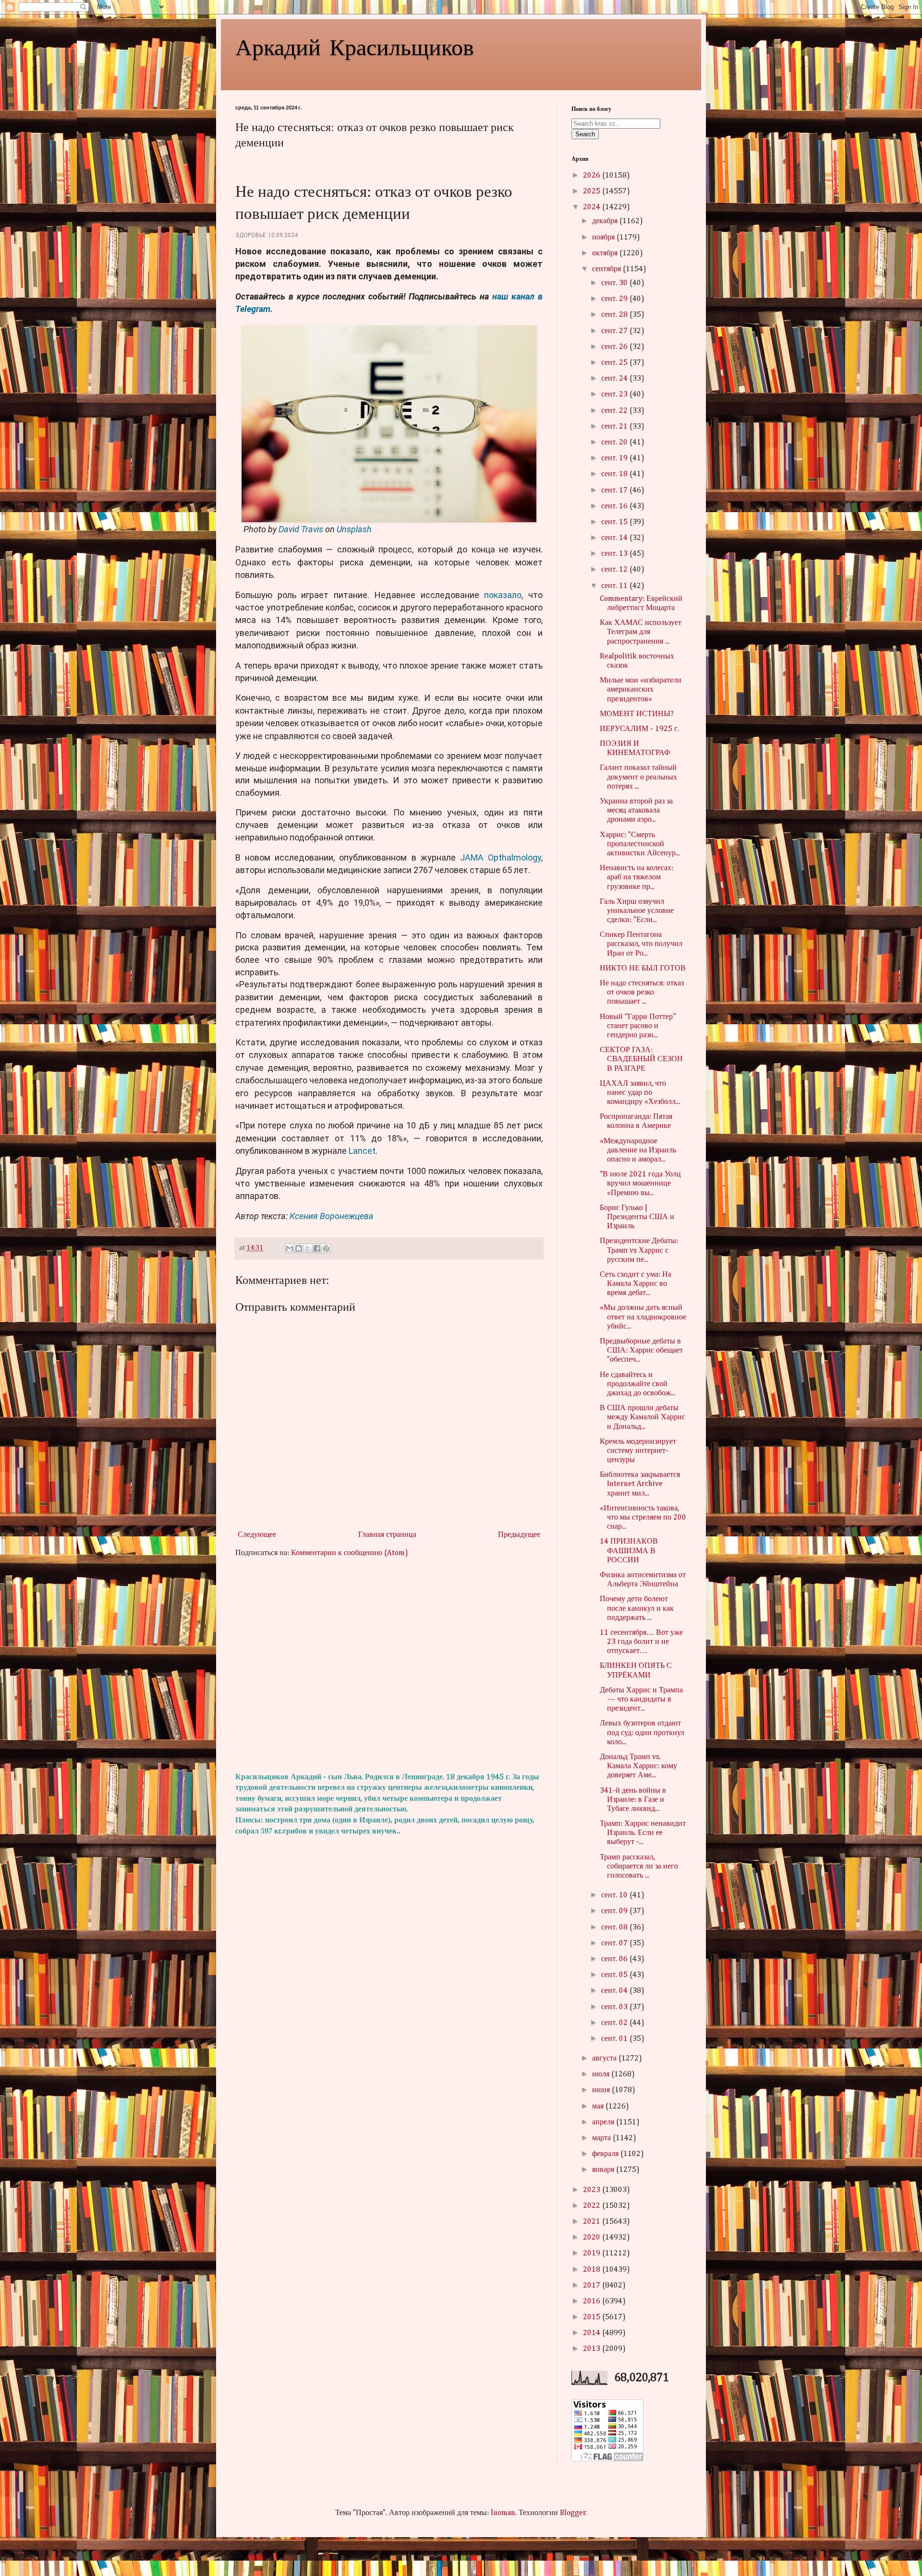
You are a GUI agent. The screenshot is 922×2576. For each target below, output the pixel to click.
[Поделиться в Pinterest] (326, 1248)
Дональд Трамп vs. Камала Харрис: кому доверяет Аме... (638, 1766)
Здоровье (251, 235)
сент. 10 (615, 1895)
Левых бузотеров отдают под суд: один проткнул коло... (642, 1733)
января (604, 2170)
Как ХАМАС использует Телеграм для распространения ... (641, 632)
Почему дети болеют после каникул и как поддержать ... (637, 1608)
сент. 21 (615, 427)
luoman (503, 2513)
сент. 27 (615, 331)
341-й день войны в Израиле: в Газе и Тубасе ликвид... (633, 1800)
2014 (593, 2333)
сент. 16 (615, 506)
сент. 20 (615, 443)
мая (599, 2107)
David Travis (301, 529)
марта (602, 2138)
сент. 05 (615, 1975)
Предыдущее (519, 1535)
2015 (593, 2317)
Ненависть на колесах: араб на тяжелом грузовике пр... (637, 877)
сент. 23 (615, 395)
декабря (606, 221)
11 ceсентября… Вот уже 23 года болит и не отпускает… (641, 1642)
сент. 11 (615, 586)
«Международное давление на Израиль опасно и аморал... (638, 1150)
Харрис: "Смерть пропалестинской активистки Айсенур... (640, 844)
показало (503, 595)
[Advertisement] (389, 1665)
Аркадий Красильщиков (355, 46)
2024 (593, 207)
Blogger (573, 2513)
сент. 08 (615, 1928)
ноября (604, 238)
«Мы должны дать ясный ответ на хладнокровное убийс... (643, 1317)
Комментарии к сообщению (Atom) (350, 1553)
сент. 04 (615, 1991)
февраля (606, 2154)
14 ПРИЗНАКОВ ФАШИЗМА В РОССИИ (629, 1551)
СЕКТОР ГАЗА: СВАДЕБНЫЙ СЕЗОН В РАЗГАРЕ (641, 1059)
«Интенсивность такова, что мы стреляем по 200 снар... (643, 1518)
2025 (593, 192)
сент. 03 (615, 2007)
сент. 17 (615, 491)
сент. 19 (615, 458)
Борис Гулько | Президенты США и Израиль (637, 1217)
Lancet (362, 1151)
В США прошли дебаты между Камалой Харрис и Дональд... (643, 1417)
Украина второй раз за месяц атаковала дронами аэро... (636, 811)
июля (602, 2074)
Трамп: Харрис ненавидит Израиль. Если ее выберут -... (643, 1833)
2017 (593, 2286)
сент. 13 (615, 554)
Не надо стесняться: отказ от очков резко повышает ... (642, 993)
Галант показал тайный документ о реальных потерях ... (638, 777)
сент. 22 (615, 411)
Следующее (257, 1535)
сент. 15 (615, 522)
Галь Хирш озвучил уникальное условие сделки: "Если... (637, 911)
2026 (593, 176)
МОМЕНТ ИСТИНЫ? (637, 714)
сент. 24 (615, 379)
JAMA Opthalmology (501, 857)
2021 (593, 2222)
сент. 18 (615, 474)
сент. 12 (615, 570)
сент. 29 (615, 299)
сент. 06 (615, 1959)
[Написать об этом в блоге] (299, 1248)
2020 (593, 2238)
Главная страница (387, 1535)
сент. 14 (615, 538)
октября (606, 253)
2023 (593, 2190)
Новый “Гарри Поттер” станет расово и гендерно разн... (638, 1026)
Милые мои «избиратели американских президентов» (641, 690)
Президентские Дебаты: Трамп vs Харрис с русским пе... (639, 1250)
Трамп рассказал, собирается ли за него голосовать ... (639, 1867)
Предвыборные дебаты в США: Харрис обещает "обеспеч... (641, 1351)
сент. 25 (615, 363)
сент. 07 (615, 1943)
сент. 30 (615, 283)
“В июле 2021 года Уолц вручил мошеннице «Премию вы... (640, 1184)
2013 (593, 2349)
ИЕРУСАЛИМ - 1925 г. (639, 729)
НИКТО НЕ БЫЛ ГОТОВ (643, 969)
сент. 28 (615, 315)
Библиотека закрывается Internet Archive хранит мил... (640, 1484)
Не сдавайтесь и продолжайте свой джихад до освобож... (637, 1384)
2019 (593, 2253)
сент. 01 (615, 2039)
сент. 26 (615, 347)
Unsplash (354, 529)
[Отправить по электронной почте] (290, 1248)
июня (602, 2090)
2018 (593, 2270)
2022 (593, 2206)
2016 (593, 2301)
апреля (604, 2122)
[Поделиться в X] (308, 1248)
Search (585, 134)
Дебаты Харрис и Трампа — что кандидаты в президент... (641, 1700)
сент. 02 (615, 2023)
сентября (607, 269)
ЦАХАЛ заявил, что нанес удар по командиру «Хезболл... (640, 1093)
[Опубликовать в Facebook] (317, 1248)
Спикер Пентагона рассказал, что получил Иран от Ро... (641, 944)
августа (605, 2059)
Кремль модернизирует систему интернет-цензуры (638, 1451)
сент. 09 (615, 1911)
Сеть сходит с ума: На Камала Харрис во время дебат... (636, 1284)
